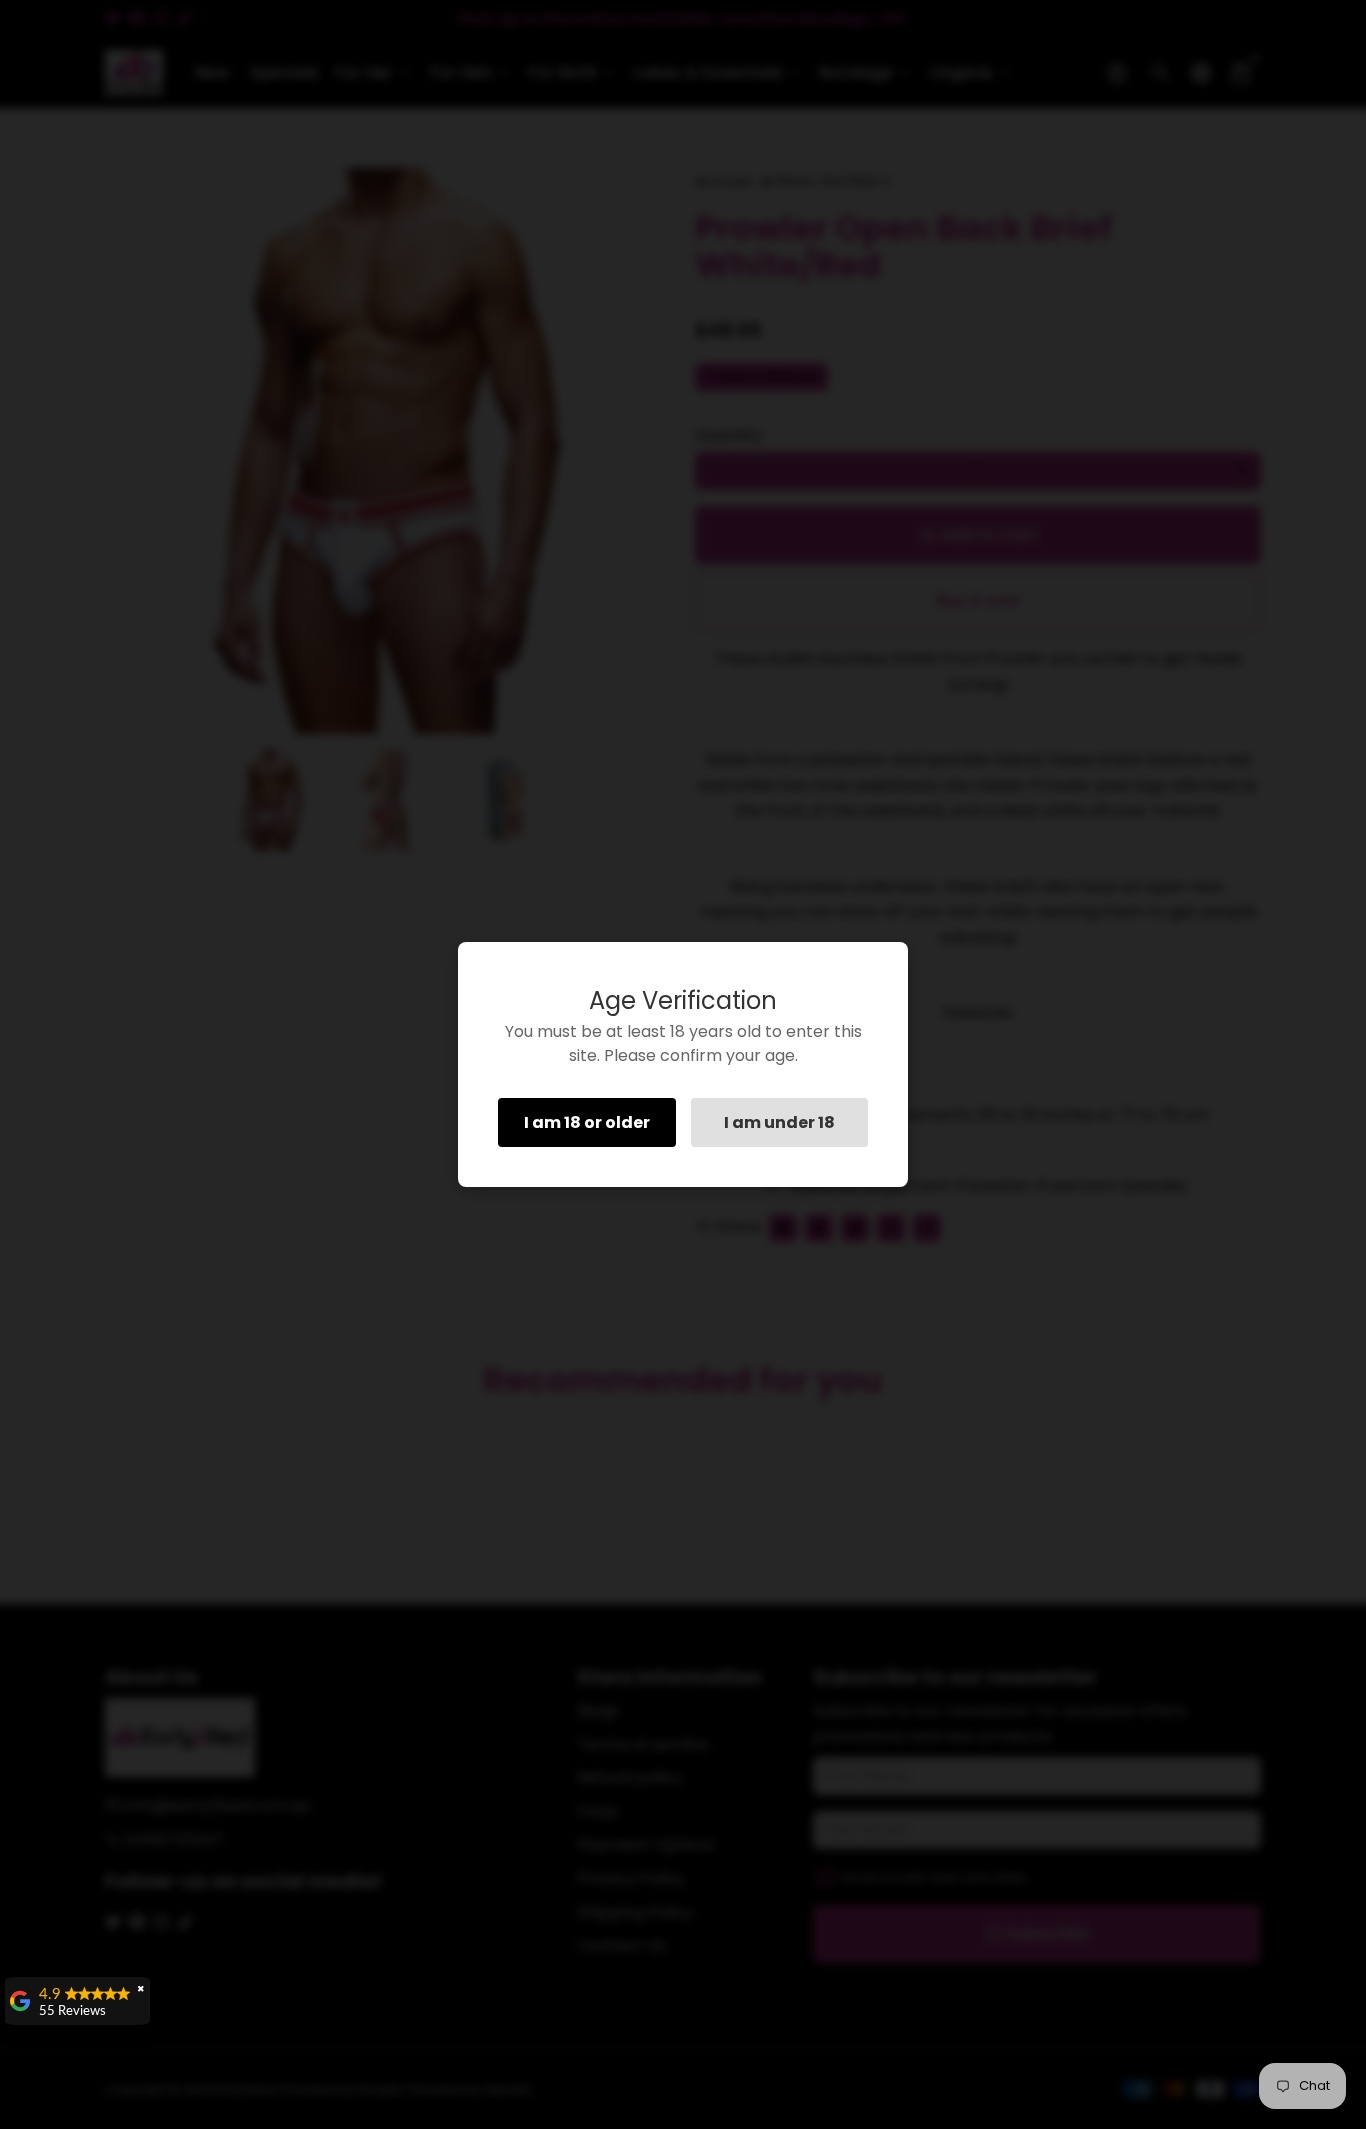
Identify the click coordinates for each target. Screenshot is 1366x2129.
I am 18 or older (587, 1122)
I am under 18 (779, 1122)
